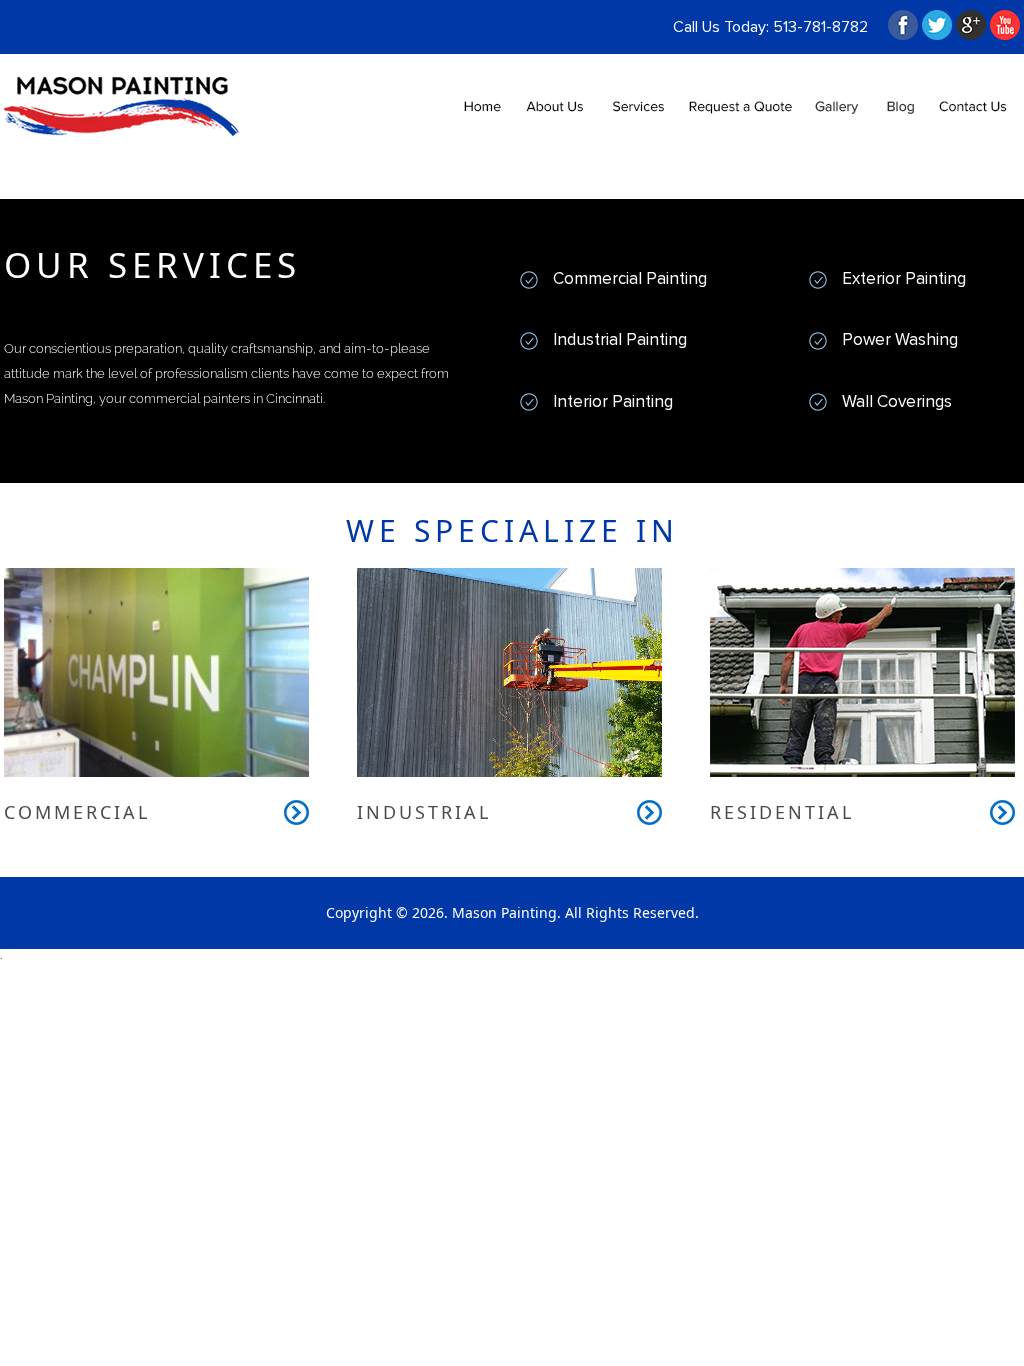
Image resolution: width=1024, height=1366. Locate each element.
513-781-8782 (820, 27)
